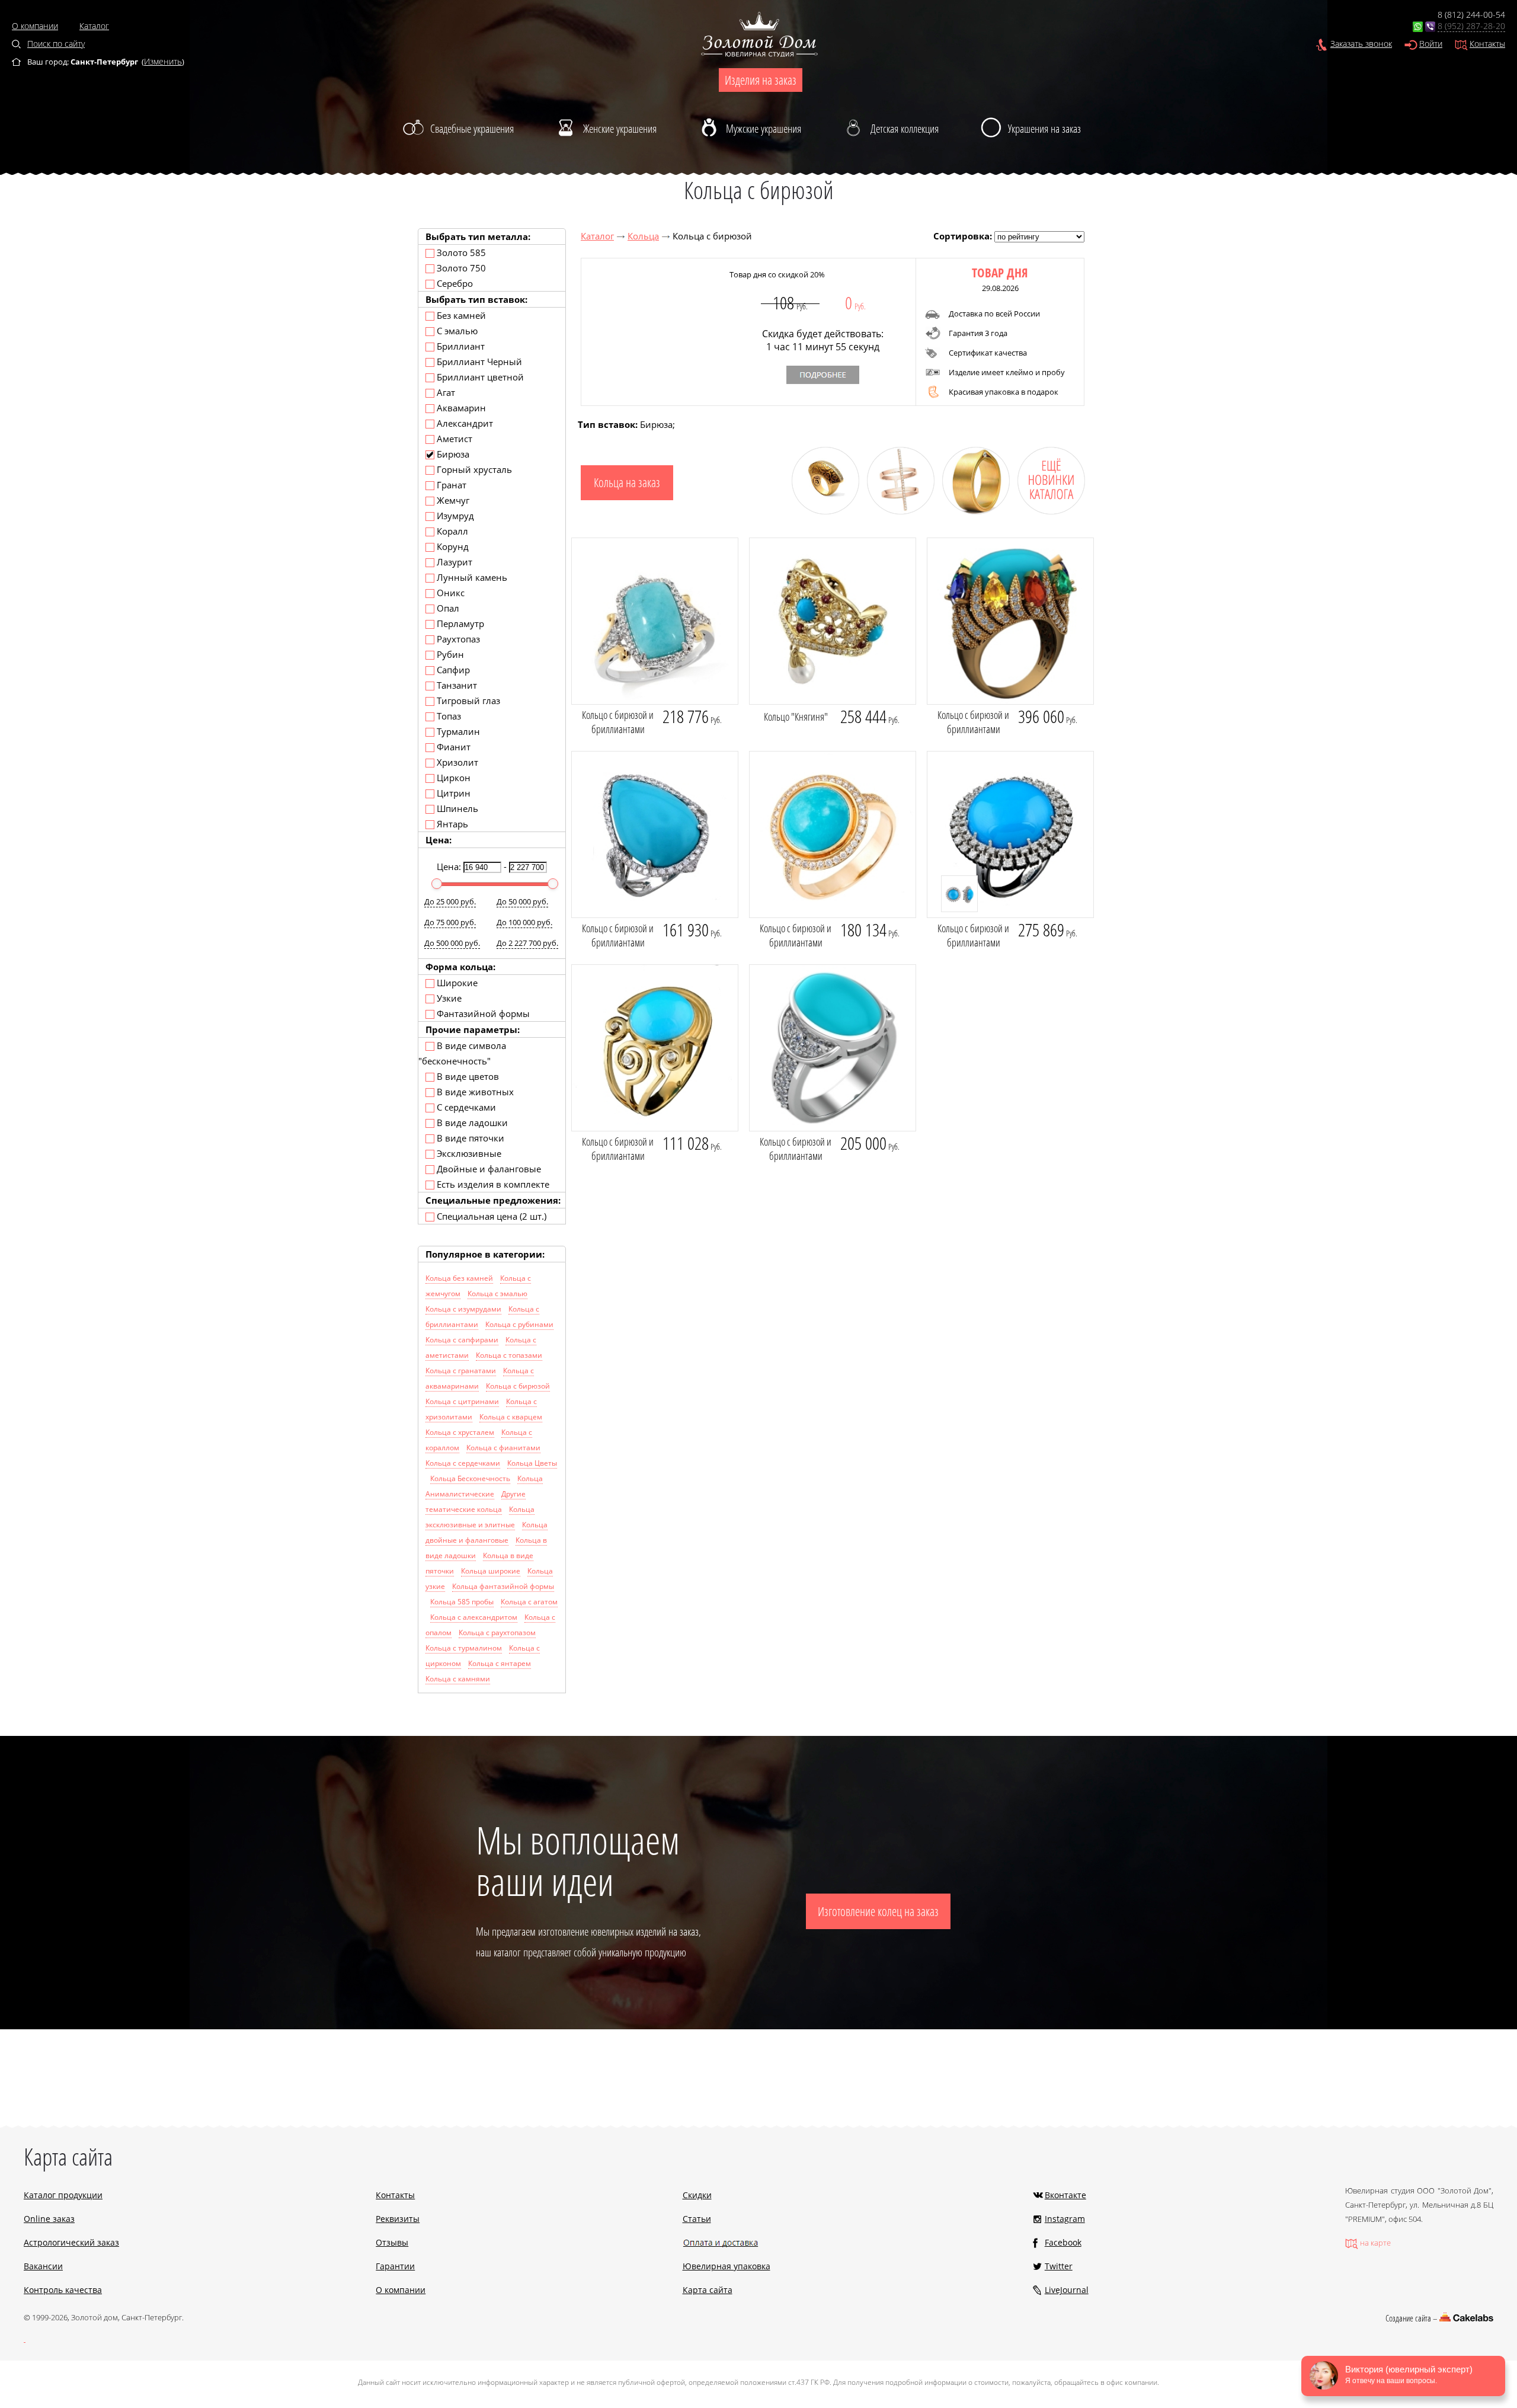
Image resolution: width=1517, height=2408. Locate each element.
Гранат (450, 485)
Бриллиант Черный (478, 362)
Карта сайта (708, 2290)
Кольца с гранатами (461, 1371)
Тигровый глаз (467, 701)
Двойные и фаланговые (488, 1169)
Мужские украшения (764, 129)
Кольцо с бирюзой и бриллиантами (618, 722)
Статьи (697, 2219)
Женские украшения (620, 129)
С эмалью (456, 331)
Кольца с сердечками (463, 1463)
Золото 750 (460, 268)
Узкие (448, 998)
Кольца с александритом (474, 1617)
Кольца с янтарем (500, 1663)
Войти (1431, 44)
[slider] (437, 884)
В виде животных (474, 1092)
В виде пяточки (469, 1138)
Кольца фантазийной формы (503, 1586)
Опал (447, 608)
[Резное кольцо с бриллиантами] (821, 511)
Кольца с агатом (529, 1602)
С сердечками (465, 1107)
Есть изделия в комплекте (492, 1184)
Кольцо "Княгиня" (796, 717)
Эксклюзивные (468, 1153)
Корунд (452, 546)
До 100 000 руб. (524, 922)
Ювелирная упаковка (727, 2266)
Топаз (448, 716)
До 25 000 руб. (450, 901)
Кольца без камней (459, 1278)
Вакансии (43, 2266)
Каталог (94, 26)
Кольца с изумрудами (463, 1309)
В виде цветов (467, 1076)
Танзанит (456, 685)
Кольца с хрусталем (460, 1432)
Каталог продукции (63, 2195)
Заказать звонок (1361, 44)
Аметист (453, 439)
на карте (1375, 2243)
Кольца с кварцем (511, 1417)
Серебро (454, 283)
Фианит (452, 747)
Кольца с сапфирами (462, 1340)
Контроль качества (63, 2290)
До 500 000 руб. (452, 943)
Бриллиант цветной (479, 377)
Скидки (697, 2195)
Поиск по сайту (56, 44)
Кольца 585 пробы (462, 1602)
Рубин (449, 654)
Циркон (452, 778)
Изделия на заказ (761, 80)
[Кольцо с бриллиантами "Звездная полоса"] (896, 511)
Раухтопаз (457, 639)
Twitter (1059, 2266)
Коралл (451, 531)
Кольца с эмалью (497, 1293)
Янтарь (451, 824)
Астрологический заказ (71, 2242)
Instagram (1065, 2219)
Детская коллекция (905, 129)
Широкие (456, 983)
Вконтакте (1065, 2195)
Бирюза (452, 454)
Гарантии (395, 2266)
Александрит (464, 423)
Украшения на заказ (1044, 129)
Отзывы (392, 2242)
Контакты (1487, 44)
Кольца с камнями (458, 1679)
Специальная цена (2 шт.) (490, 1216)
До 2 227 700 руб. (527, 943)
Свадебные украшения (472, 129)
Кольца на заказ (627, 482)
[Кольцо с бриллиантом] (972, 511)
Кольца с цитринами (462, 1401)
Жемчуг (452, 500)
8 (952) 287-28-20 (1471, 26)
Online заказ (49, 2219)
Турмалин (457, 731)
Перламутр (459, 623)
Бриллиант (460, 346)
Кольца (643, 236)
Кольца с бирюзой (518, 1386)
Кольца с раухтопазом (497, 1632)
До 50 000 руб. (522, 901)
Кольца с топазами (509, 1355)
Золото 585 (460, 252)
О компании (35, 26)
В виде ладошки (471, 1123)
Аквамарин (460, 408)
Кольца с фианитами (503, 1448)
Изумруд (454, 516)
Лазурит (453, 562)
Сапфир (452, 670)
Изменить (163, 61)
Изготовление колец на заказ (878, 1911)
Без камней (460, 315)
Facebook (1063, 2242)
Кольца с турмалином (464, 1648)
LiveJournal (1067, 2290)
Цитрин (452, 793)
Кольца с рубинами (519, 1324)
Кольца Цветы (532, 1463)
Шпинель (456, 808)
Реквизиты (398, 2219)
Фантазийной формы (482, 1013)
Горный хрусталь (473, 469)
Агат (445, 392)
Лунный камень (471, 577)
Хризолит (456, 762)
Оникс (449, 593)
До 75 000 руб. (450, 922)
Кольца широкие (491, 1571)
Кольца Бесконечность (470, 1478)
